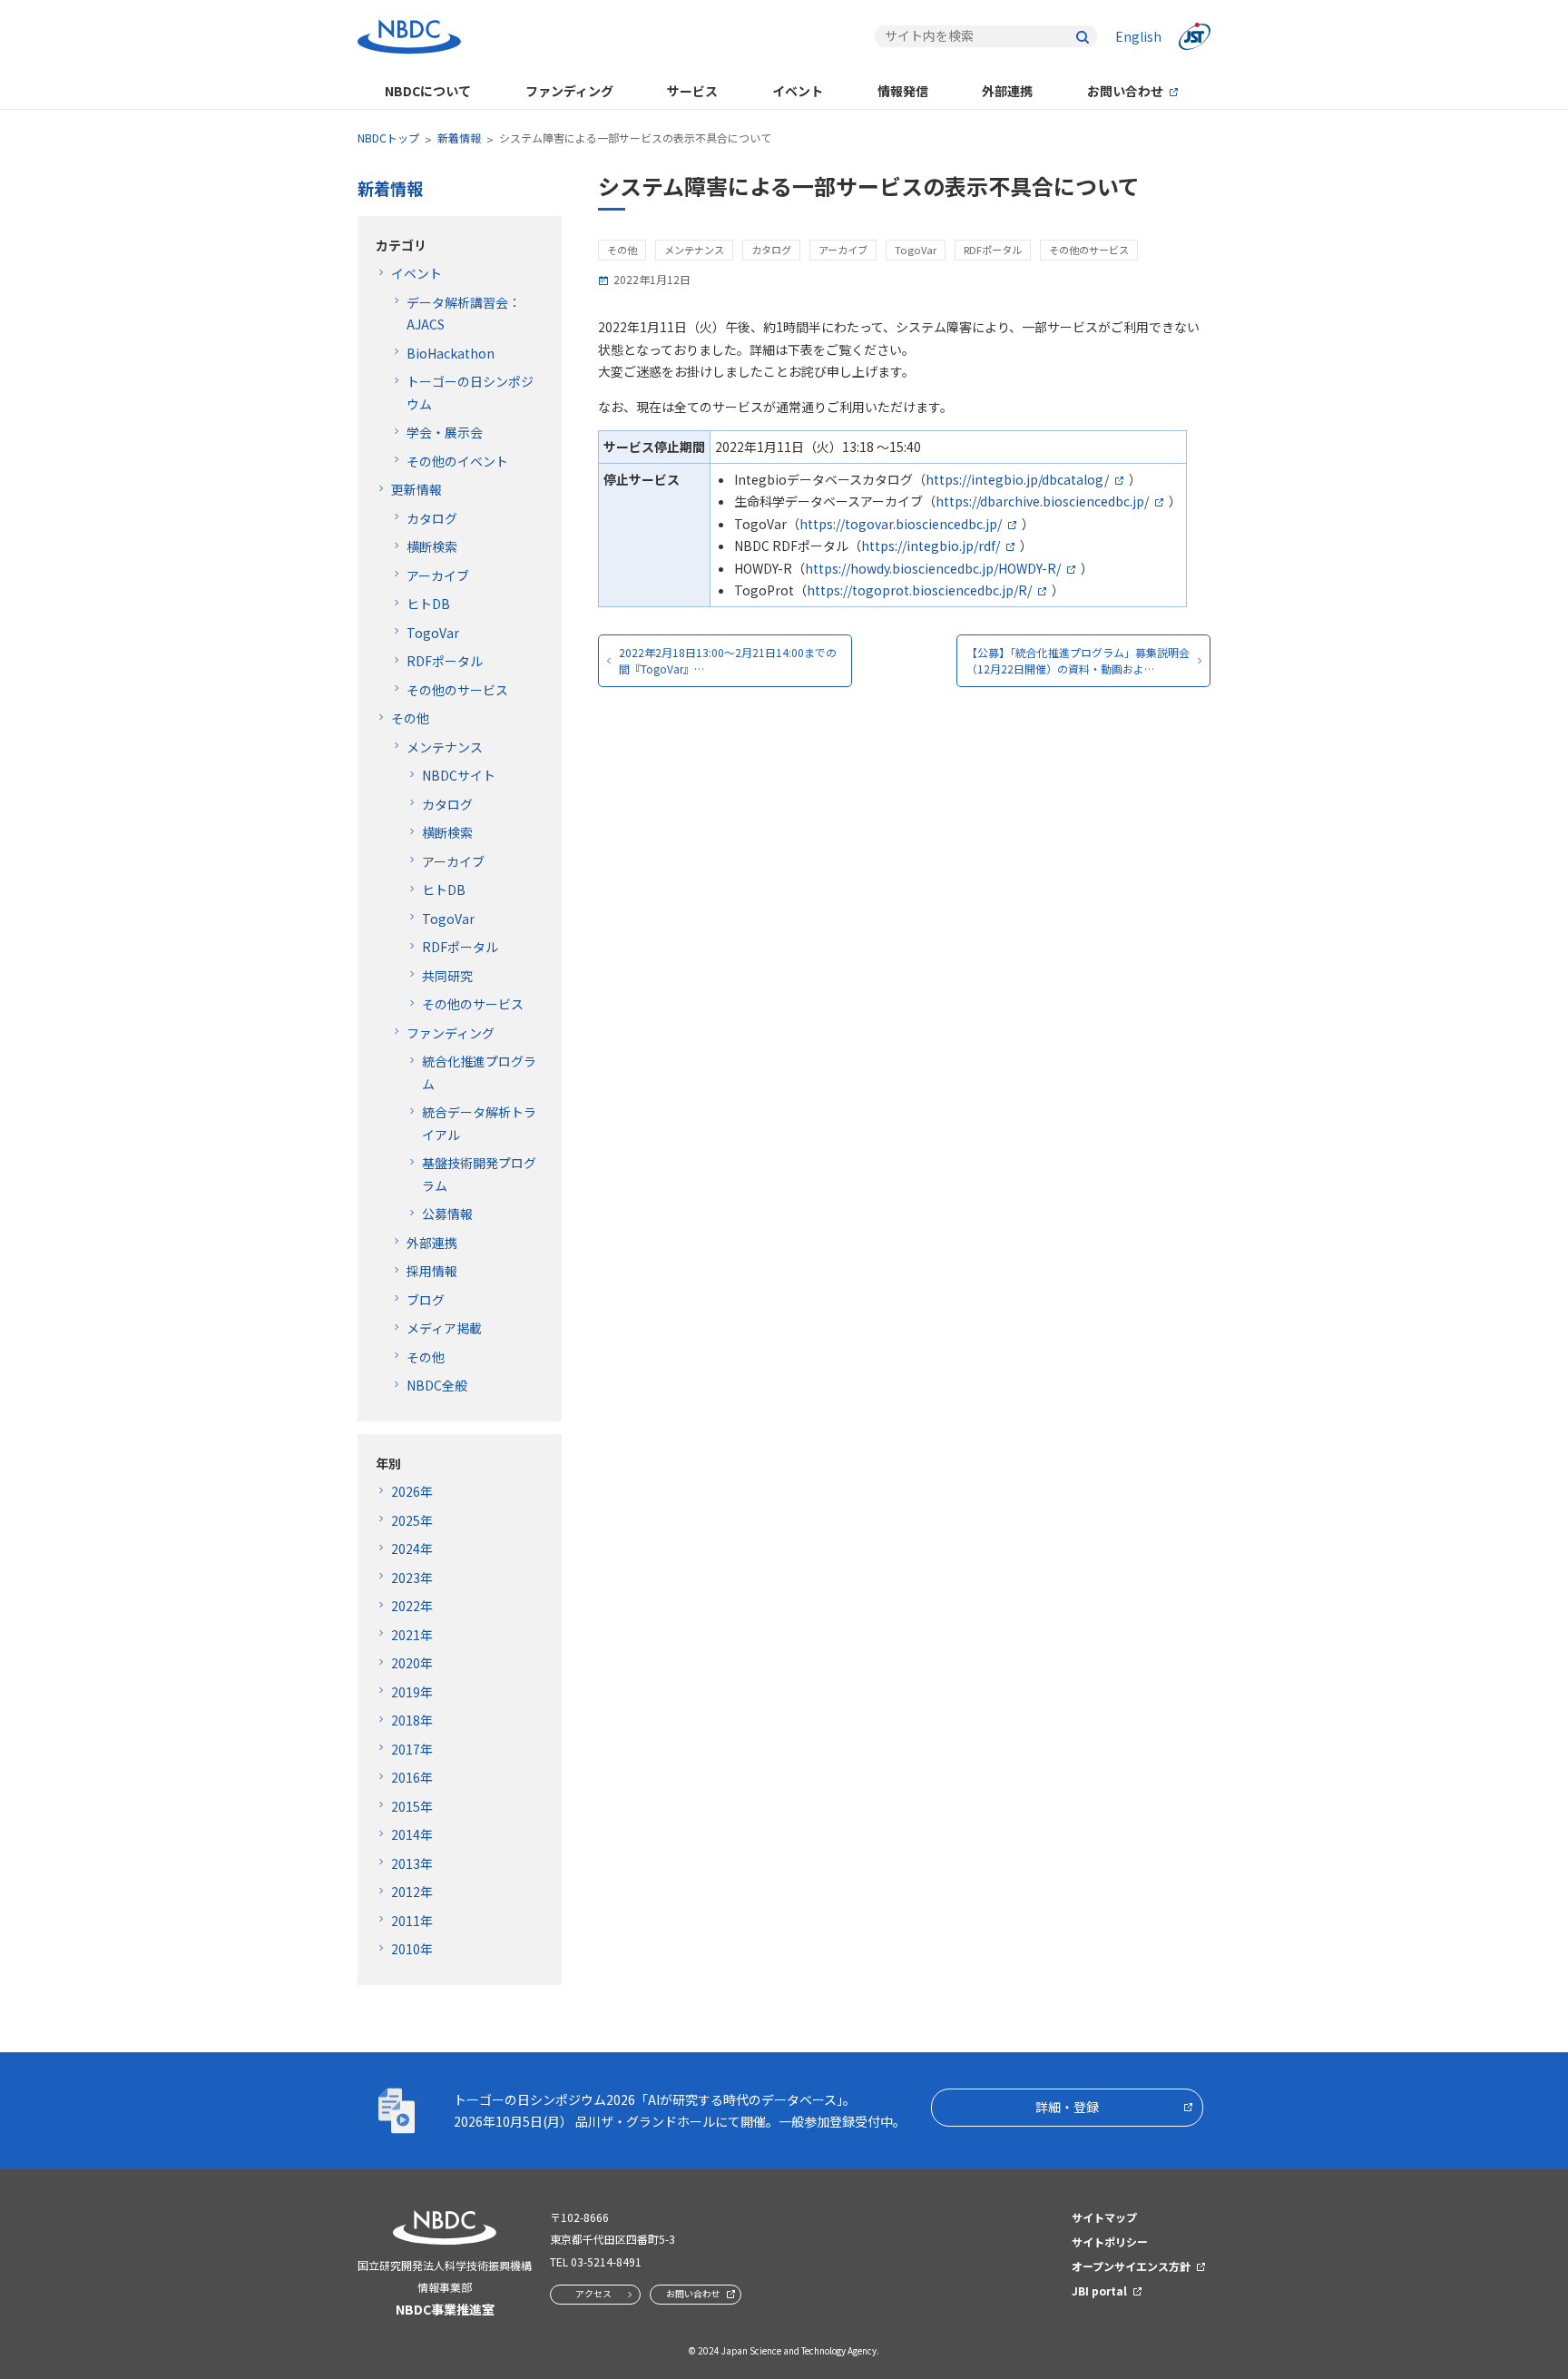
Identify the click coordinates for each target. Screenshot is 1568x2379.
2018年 (412, 1720)
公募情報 (447, 1214)
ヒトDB (428, 604)
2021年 (412, 1635)
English (1138, 36)
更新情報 (416, 489)
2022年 (412, 1606)
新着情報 (459, 138)
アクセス (593, 2293)
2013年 (412, 1863)
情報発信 (903, 91)
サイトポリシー (1110, 2241)
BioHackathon (451, 353)
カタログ (432, 518)
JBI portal (1099, 2291)
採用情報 (432, 1271)
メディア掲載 (444, 1328)
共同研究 (447, 976)
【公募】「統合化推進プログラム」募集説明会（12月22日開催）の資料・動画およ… (1078, 660)
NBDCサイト (459, 775)
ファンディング (569, 91)
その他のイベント (457, 461)
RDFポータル (445, 661)
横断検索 (432, 546)
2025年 (412, 1520)
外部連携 (1007, 91)
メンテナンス (445, 747)
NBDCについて (428, 91)
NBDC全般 (437, 1385)
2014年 (412, 1834)
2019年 (412, 1692)
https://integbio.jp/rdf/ (931, 546)
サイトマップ (1104, 2217)
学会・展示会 (445, 432)
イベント (798, 91)
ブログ (426, 1300)
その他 (410, 718)
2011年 (412, 1921)
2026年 (412, 1491)
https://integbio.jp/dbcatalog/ (1017, 479)
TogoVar (433, 633)
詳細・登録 (1067, 2107)
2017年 (412, 1749)
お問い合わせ (1125, 91)
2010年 (412, 1949)
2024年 (412, 1548)
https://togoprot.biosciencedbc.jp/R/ (919, 590)
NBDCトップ (388, 138)
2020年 (412, 1663)
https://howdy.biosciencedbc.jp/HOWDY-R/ (933, 568)
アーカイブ (438, 575)
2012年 (412, 1892)
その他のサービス (457, 690)
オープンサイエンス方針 (1131, 2266)
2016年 (412, 1777)
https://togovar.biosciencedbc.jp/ (901, 524)
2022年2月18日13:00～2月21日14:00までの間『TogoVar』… (728, 660)
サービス (692, 91)
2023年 (412, 1578)
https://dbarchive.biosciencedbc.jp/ (1042, 501)
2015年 (412, 1806)
